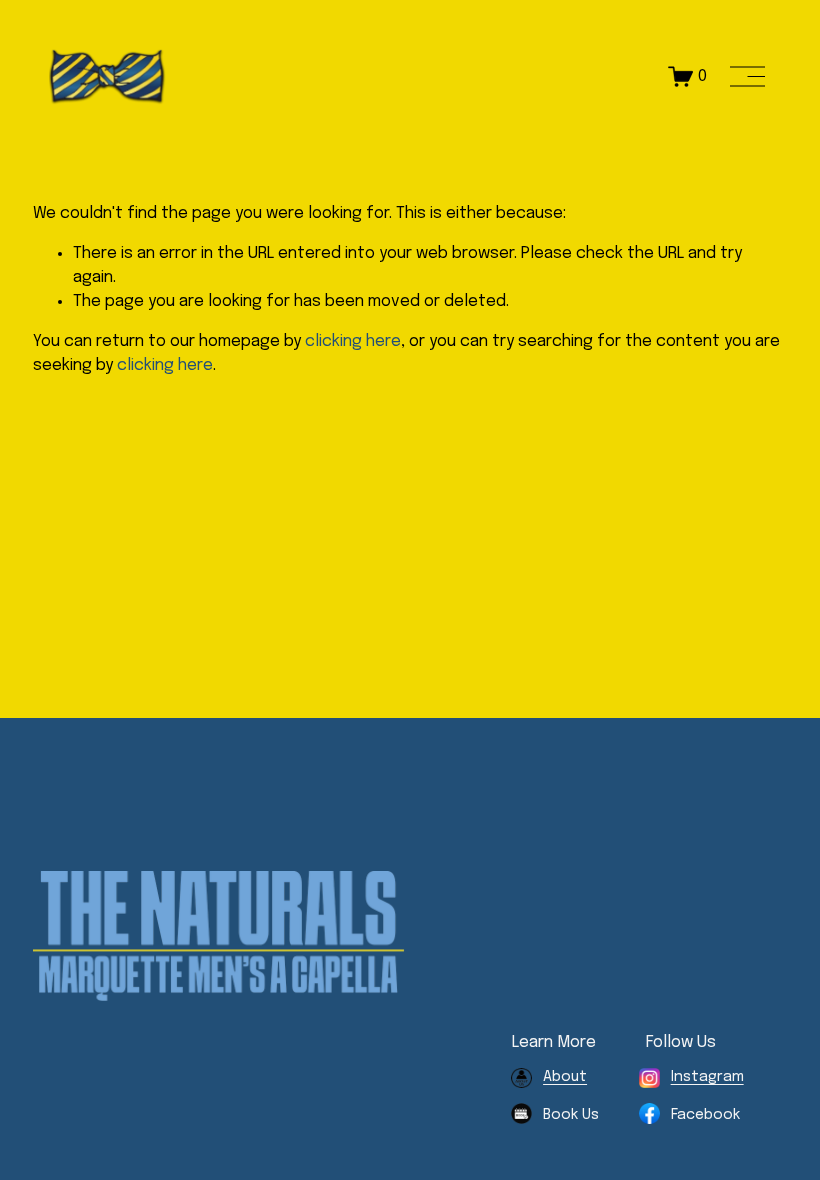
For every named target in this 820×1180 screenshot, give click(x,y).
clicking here (353, 341)
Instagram (707, 1076)
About (565, 1076)
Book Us (571, 1114)
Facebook (705, 1114)
